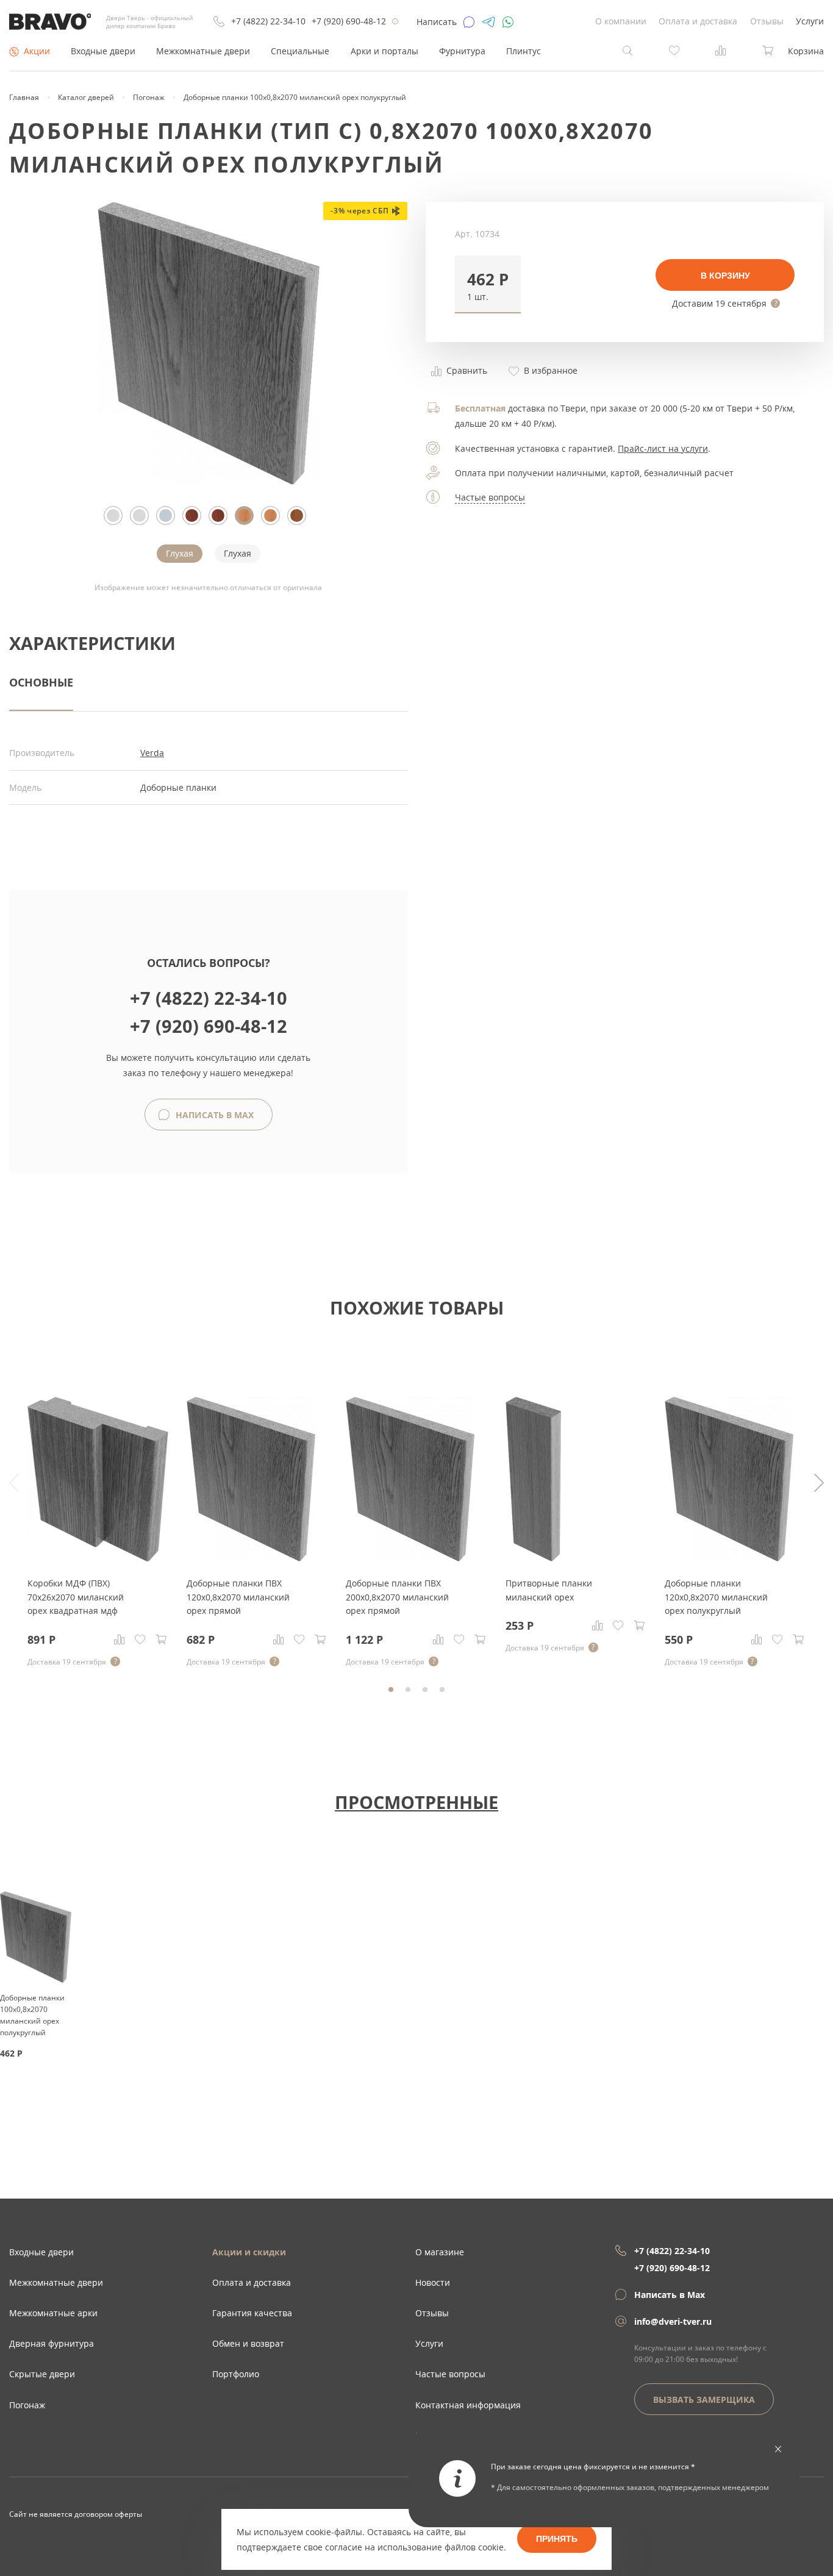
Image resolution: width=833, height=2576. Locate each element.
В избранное (549, 370)
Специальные (300, 51)
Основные (41, 682)
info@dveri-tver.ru (673, 2321)
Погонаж (27, 2405)
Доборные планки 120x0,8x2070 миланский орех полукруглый (716, 1597)
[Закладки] (140, 1639)
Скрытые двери (42, 2374)
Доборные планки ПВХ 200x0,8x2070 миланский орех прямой (397, 1597)
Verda (152, 753)
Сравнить (466, 370)
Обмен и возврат (248, 2343)
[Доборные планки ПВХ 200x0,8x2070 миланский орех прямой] (410, 1558)
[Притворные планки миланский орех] (533, 1558)
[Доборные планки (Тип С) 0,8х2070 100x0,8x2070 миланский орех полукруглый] (209, 481)
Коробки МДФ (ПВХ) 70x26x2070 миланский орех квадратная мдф (76, 1597)
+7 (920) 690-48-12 (349, 21)
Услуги (810, 21)
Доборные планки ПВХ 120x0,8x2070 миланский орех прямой (238, 1597)
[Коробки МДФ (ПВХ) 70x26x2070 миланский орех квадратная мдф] (98, 1558)
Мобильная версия (44, 2527)
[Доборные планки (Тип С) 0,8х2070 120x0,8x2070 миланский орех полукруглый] (729, 1558)
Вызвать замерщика (704, 2399)
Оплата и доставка (698, 21)
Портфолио (236, 2374)
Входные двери (103, 51)
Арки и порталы (384, 51)
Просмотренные (416, 1802)
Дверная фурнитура (52, 2343)
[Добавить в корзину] (161, 1639)
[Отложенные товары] (674, 50)
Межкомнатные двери (203, 51)
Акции (37, 51)
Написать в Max (213, 1115)
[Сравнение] (120, 1639)
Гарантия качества (252, 2313)
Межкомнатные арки (53, 2313)
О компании (621, 21)
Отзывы (767, 21)
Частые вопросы (490, 497)
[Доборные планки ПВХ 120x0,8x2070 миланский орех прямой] (251, 1558)
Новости (433, 2282)
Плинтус (524, 51)
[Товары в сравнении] (721, 50)
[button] (488, 284)
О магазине (440, 2252)
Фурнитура (462, 51)
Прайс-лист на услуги (663, 448)
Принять (557, 2539)
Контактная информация (468, 2405)
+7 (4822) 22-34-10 (268, 21)
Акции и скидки (249, 2252)
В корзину (725, 276)
